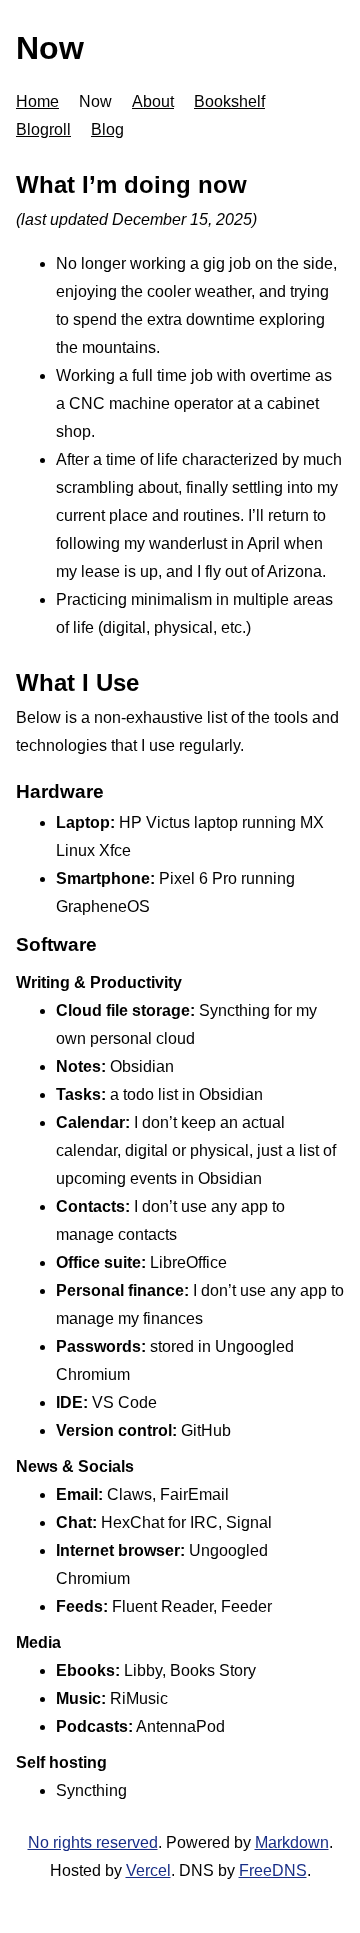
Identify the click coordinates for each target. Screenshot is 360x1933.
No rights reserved (93, 1842)
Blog (107, 129)
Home (37, 101)
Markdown (292, 1842)
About (153, 101)
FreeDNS (273, 1870)
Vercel (148, 1870)
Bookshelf (229, 101)
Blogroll (43, 129)
